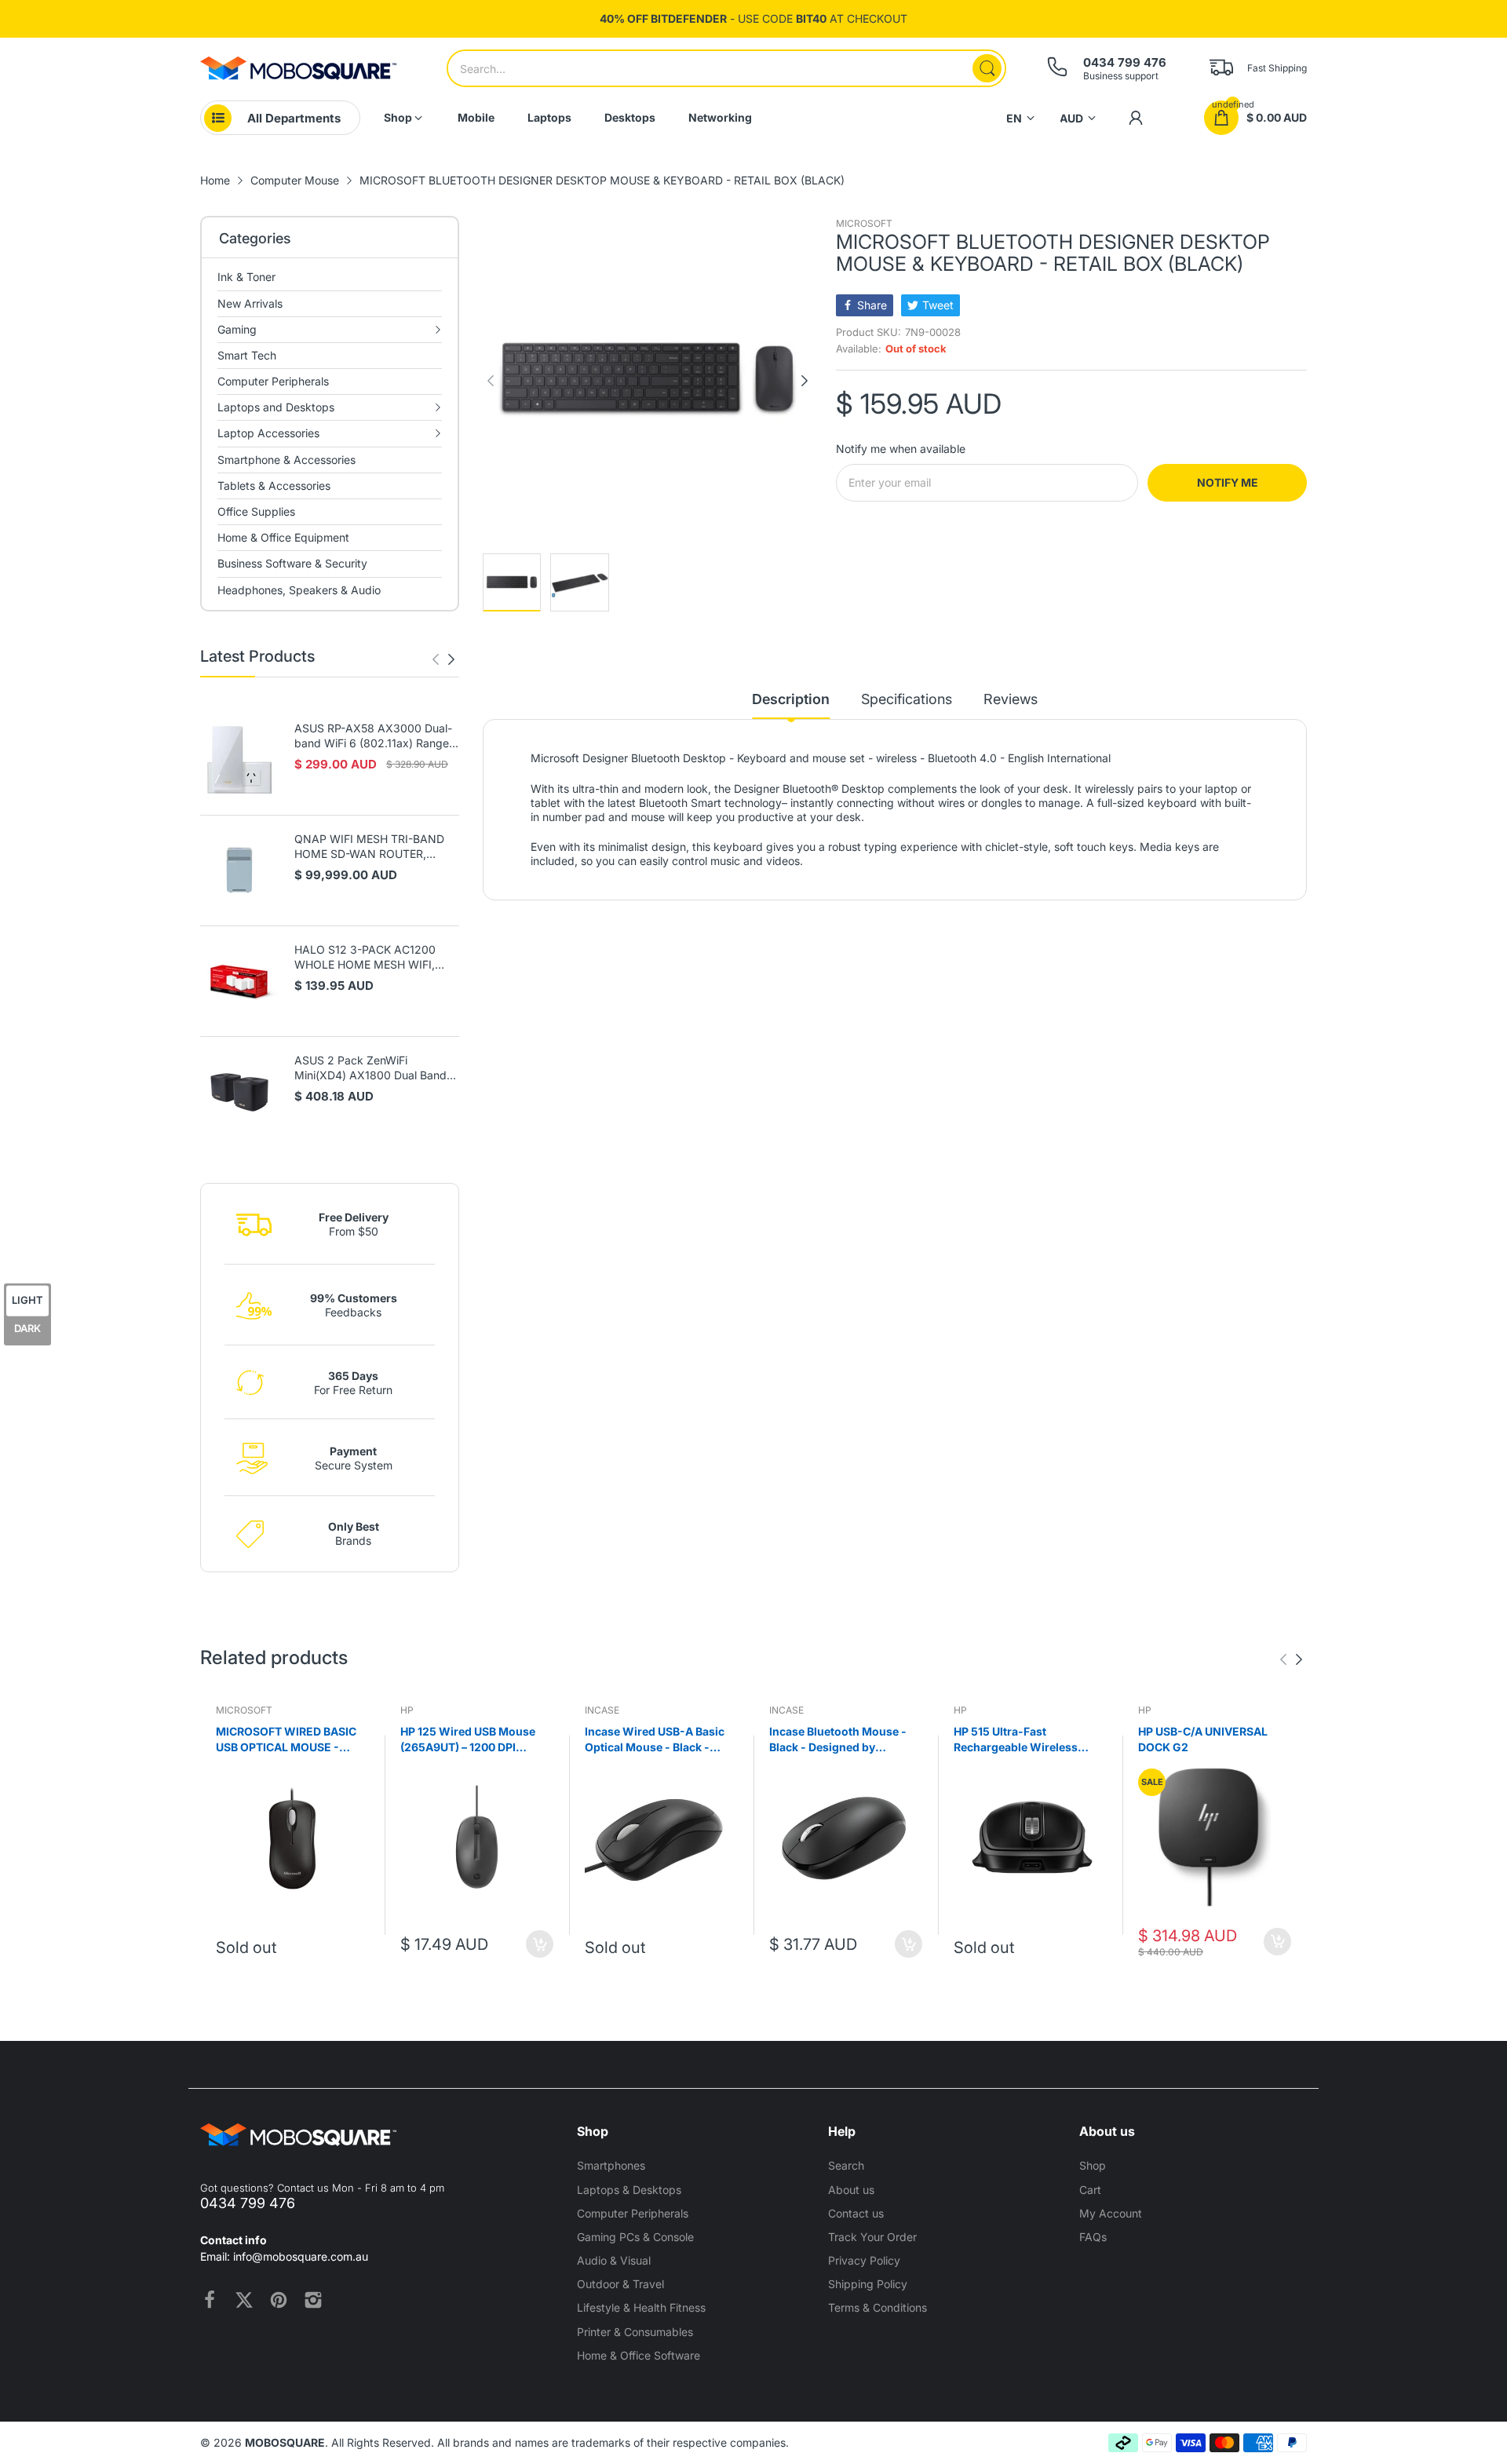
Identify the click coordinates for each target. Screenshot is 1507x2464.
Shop (1093, 2165)
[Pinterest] (279, 2300)
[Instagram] (313, 2300)
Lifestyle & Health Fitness (641, 2307)
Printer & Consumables (635, 2332)
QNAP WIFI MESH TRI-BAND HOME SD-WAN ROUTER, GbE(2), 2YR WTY (369, 847)
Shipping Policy (868, 2284)
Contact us (856, 2213)
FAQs (1093, 2237)
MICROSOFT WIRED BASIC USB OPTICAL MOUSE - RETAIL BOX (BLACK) (286, 1739)
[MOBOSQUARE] (298, 68)
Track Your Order (872, 2237)
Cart (1090, 2190)
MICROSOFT (864, 223)
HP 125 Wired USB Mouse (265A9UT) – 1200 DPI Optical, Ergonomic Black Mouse (468, 1739)
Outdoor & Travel (620, 2284)
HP (407, 1710)
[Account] (1136, 118)
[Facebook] (210, 2300)
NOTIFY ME (1228, 482)
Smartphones (611, 2165)
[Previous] (451, 659)
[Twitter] (244, 2300)
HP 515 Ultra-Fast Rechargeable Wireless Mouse (1016, 1739)
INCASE (602, 1710)
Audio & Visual (614, 2260)
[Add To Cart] (540, 1944)
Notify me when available (901, 449)
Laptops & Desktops (629, 2190)
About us (851, 2190)
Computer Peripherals (633, 2213)
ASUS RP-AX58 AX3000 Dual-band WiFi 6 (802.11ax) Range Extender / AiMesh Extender (373, 736)
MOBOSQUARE (285, 2442)
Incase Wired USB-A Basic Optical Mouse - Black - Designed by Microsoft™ (655, 1739)
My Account (1111, 2213)
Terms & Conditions (878, 2307)
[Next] (436, 659)
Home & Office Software (639, 2355)
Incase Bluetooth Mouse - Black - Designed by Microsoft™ (838, 1739)
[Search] (987, 68)
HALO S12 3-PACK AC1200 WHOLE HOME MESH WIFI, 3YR (365, 958)
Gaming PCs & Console (635, 2237)
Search (846, 2165)
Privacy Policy (864, 2260)
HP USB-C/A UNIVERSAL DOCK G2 (1203, 1739)
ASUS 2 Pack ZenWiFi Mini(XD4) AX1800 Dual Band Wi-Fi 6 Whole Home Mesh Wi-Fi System (373, 1068)
